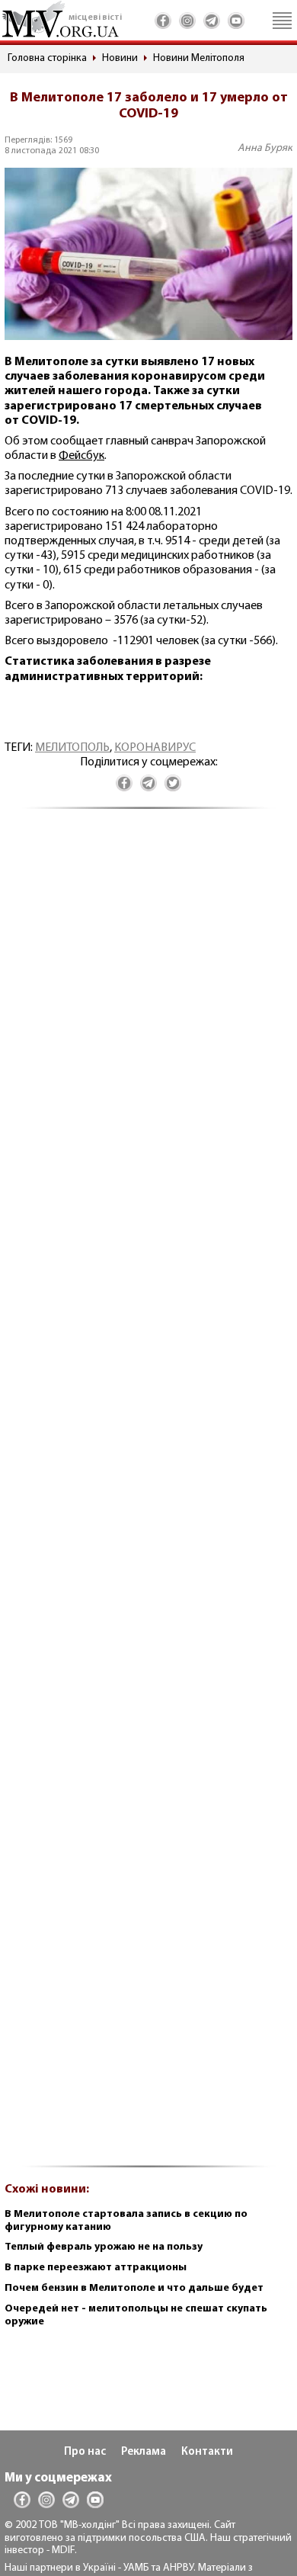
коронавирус (155, 748)
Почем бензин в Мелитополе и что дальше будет (134, 2288)
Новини (120, 58)
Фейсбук (81, 456)
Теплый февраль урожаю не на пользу (104, 2247)
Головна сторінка (47, 58)
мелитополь (72, 748)
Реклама (144, 2452)
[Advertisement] (148, 1496)
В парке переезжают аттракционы (96, 2268)
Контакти (207, 2452)
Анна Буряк (265, 148)
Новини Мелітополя (199, 58)
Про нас (85, 2452)
